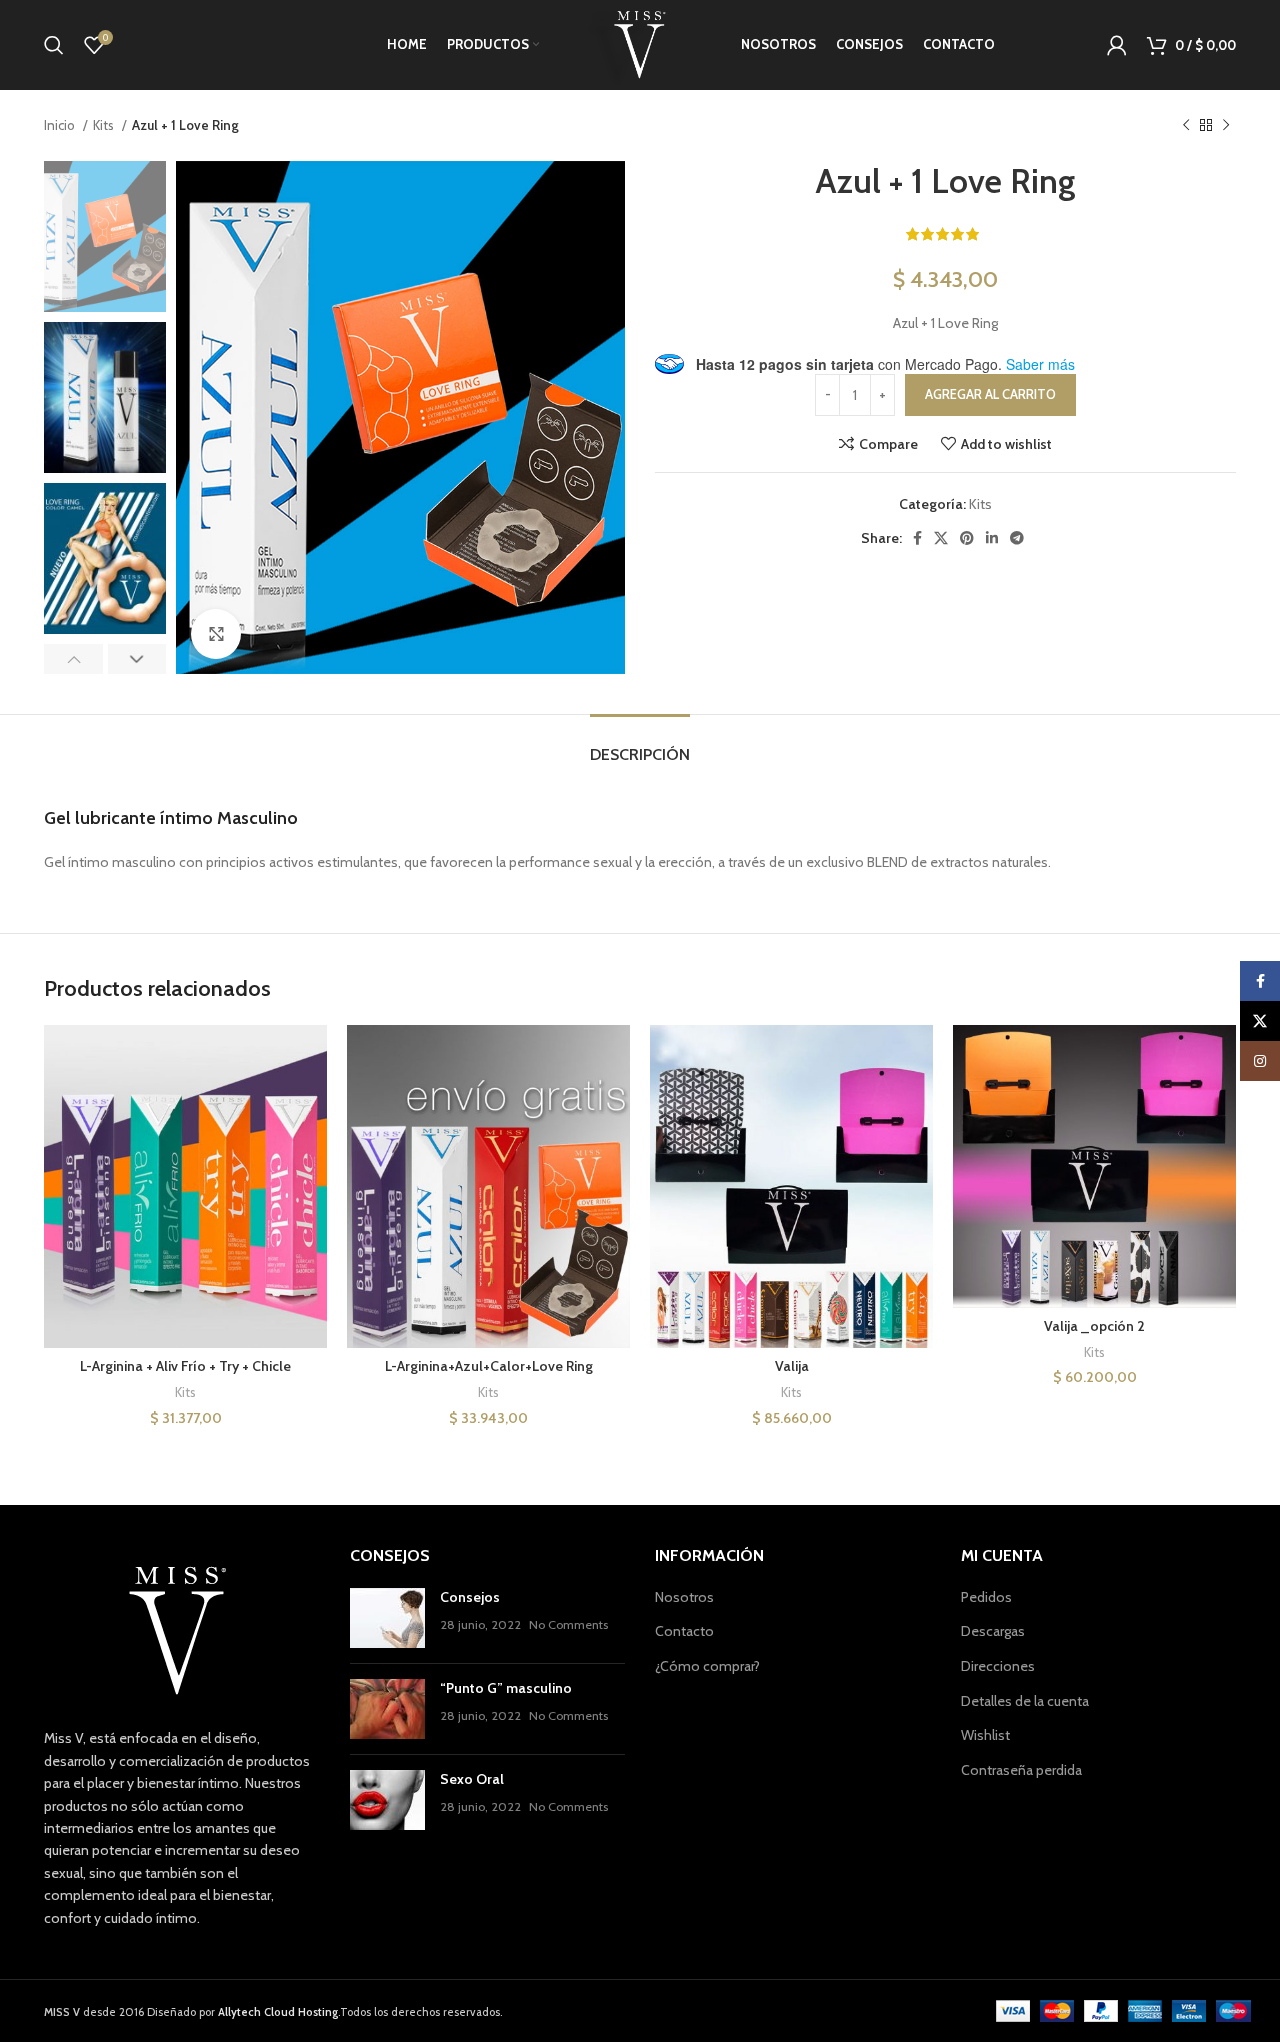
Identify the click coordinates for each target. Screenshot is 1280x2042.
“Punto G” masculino (506, 1688)
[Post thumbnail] (387, 1618)
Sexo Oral (472, 1779)
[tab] (640, 744)
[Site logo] (639, 43)
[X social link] (941, 538)
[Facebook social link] (917, 538)
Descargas (993, 1631)
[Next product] (1226, 126)
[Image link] (178, 1630)
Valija (792, 1366)
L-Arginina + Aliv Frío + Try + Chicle (185, 1366)
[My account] (1117, 45)
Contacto (684, 1631)
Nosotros (684, 1597)
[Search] (54, 45)
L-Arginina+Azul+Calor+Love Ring (489, 1366)
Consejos (470, 1597)
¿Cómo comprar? (707, 1666)
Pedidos (986, 1597)
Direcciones (998, 1666)
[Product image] (185, 1186)
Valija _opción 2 (1094, 1326)
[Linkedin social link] (992, 538)
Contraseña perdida (1021, 1770)
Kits (105, 125)
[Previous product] (1186, 126)
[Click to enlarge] (216, 634)
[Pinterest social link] (967, 538)
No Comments (568, 1624)
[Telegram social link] (1017, 538)
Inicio (61, 125)
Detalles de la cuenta (1025, 1701)
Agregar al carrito (990, 394)
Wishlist (985, 1735)
